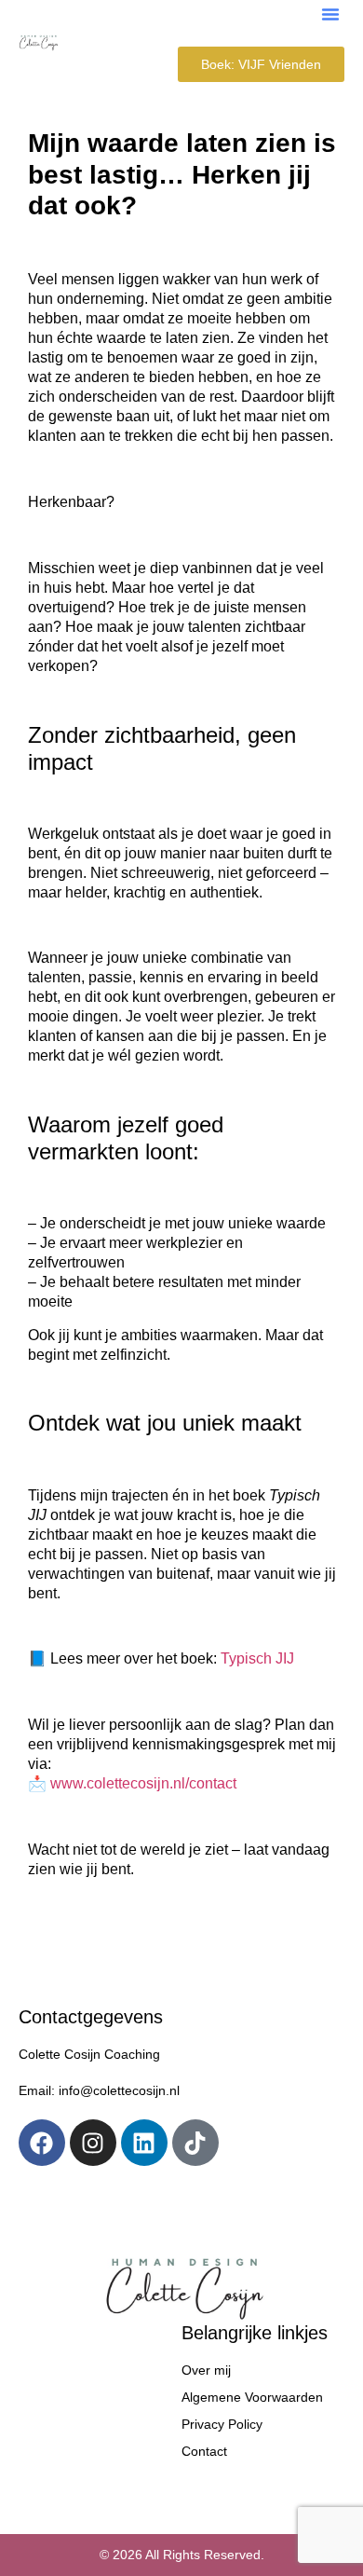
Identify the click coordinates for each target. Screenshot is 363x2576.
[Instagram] (93, 2143)
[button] (330, 14)
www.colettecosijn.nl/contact (143, 1783)
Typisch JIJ (257, 1658)
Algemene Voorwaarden (252, 2397)
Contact (204, 2451)
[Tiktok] (195, 2143)
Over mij (206, 2370)
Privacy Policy (222, 2424)
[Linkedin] (144, 2143)
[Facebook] (42, 2143)
